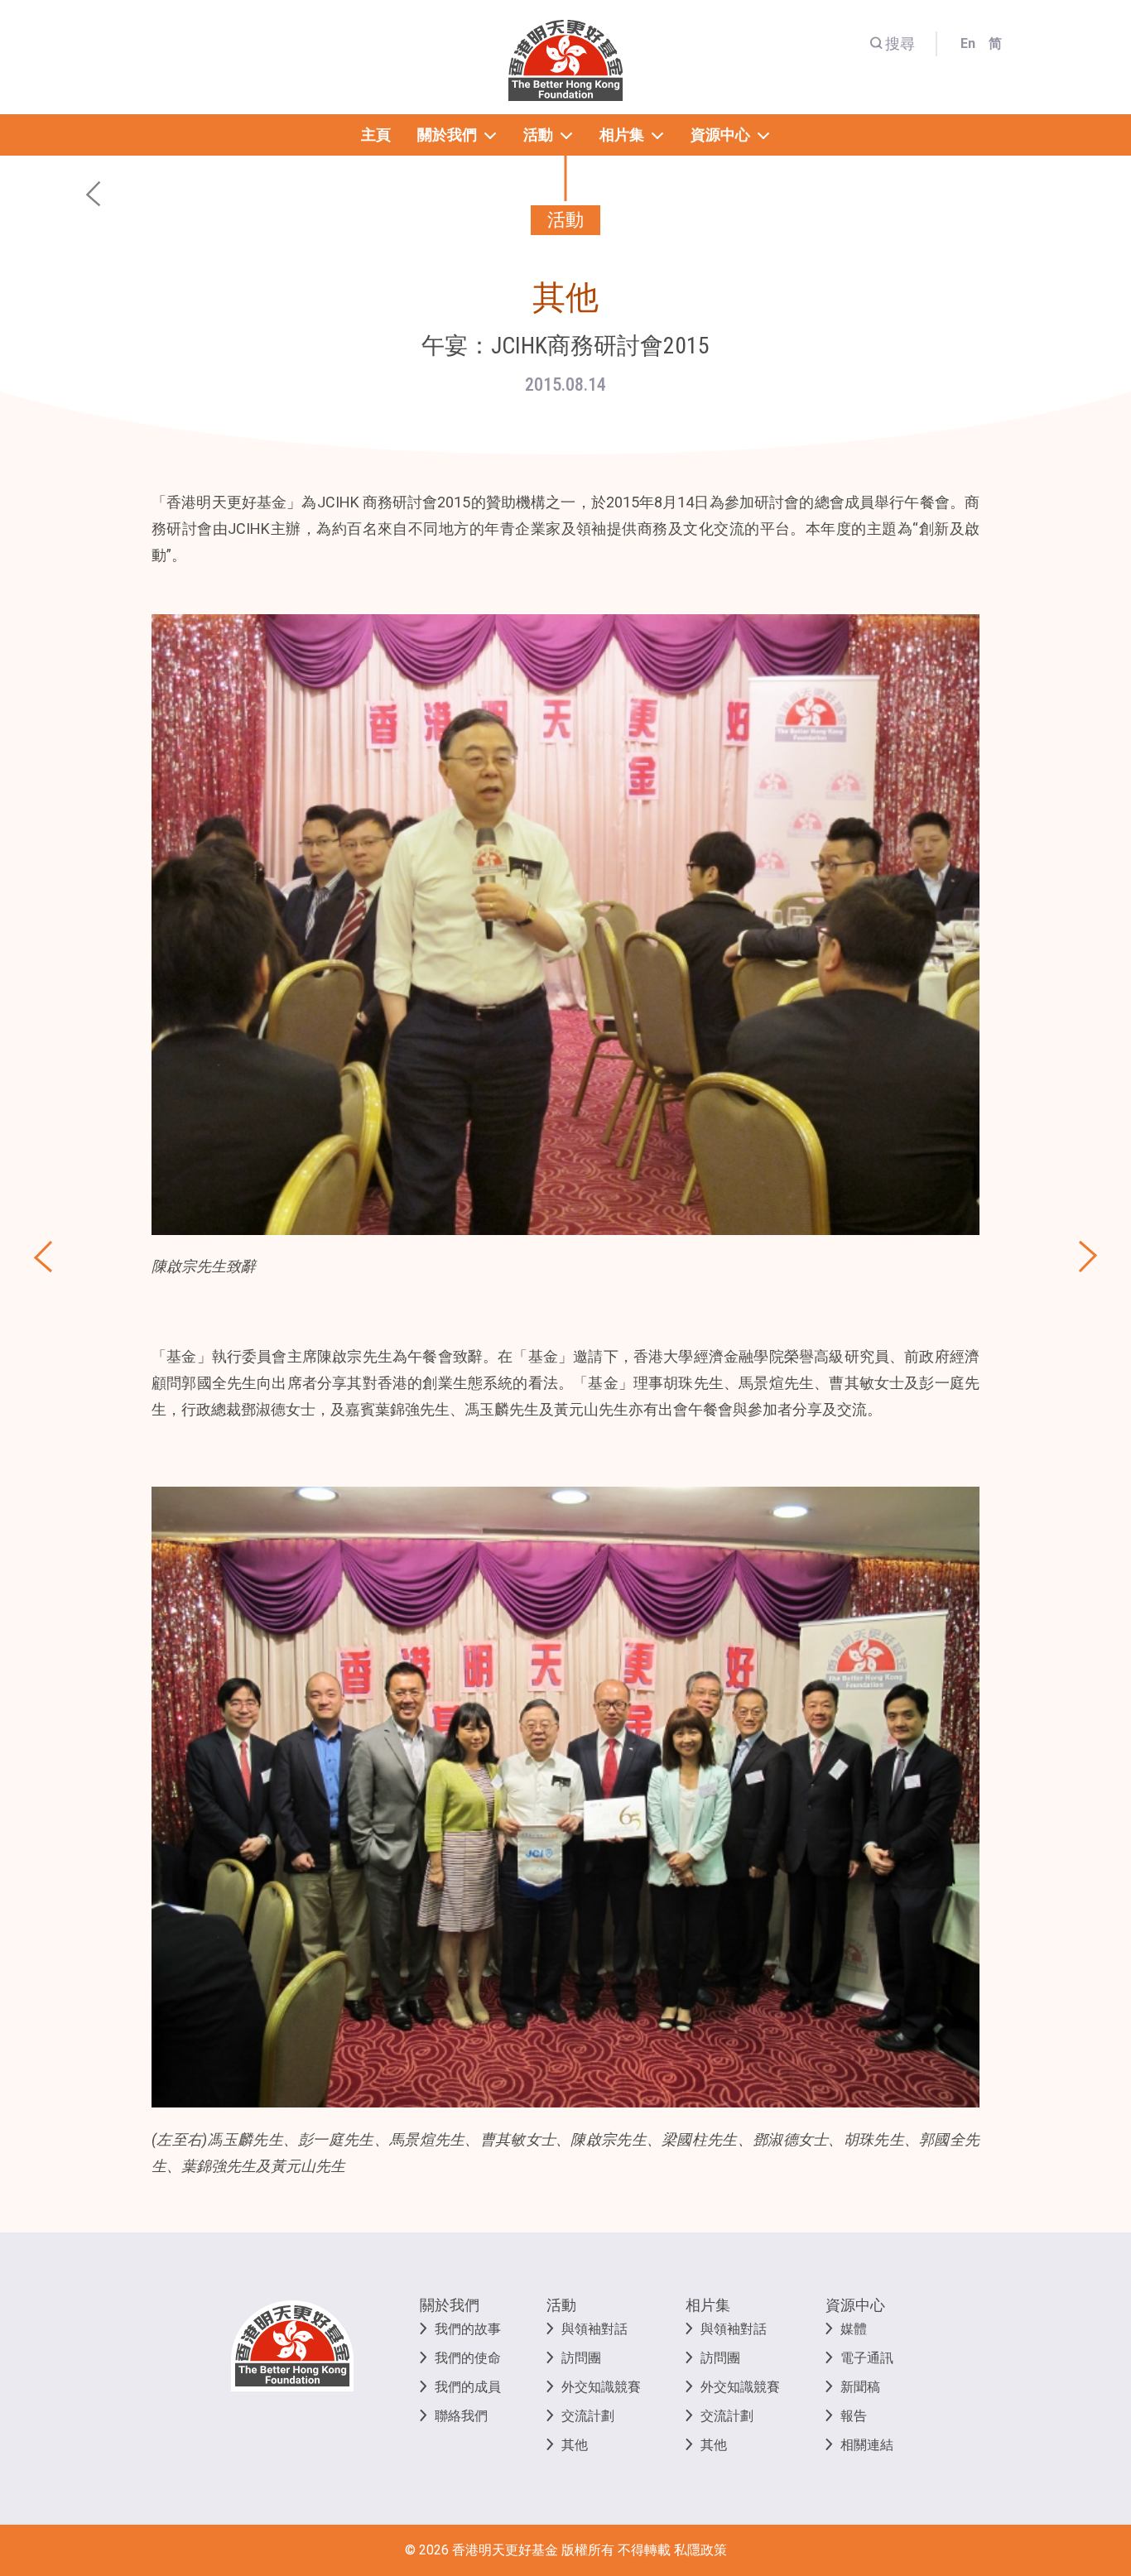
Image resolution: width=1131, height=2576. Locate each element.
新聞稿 (860, 2387)
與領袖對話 (594, 2329)
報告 (854, 2416)
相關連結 (867, 2445)
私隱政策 (700, 2550)
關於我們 (450, 2305)
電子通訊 (867, 2358)
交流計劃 (588, 2416)
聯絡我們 (461, 2416)
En (968, 43)
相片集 (708, 2305)
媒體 (854, 2329)
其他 (575, 2445)
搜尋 (900, 43)
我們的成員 (468, 2387)
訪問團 (581, 2358)
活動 (561, 2305)
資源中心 (855, 2305)
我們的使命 (468, 2358)
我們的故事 (468, 2329)
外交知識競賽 (601, 2387)
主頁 (376, 135)
